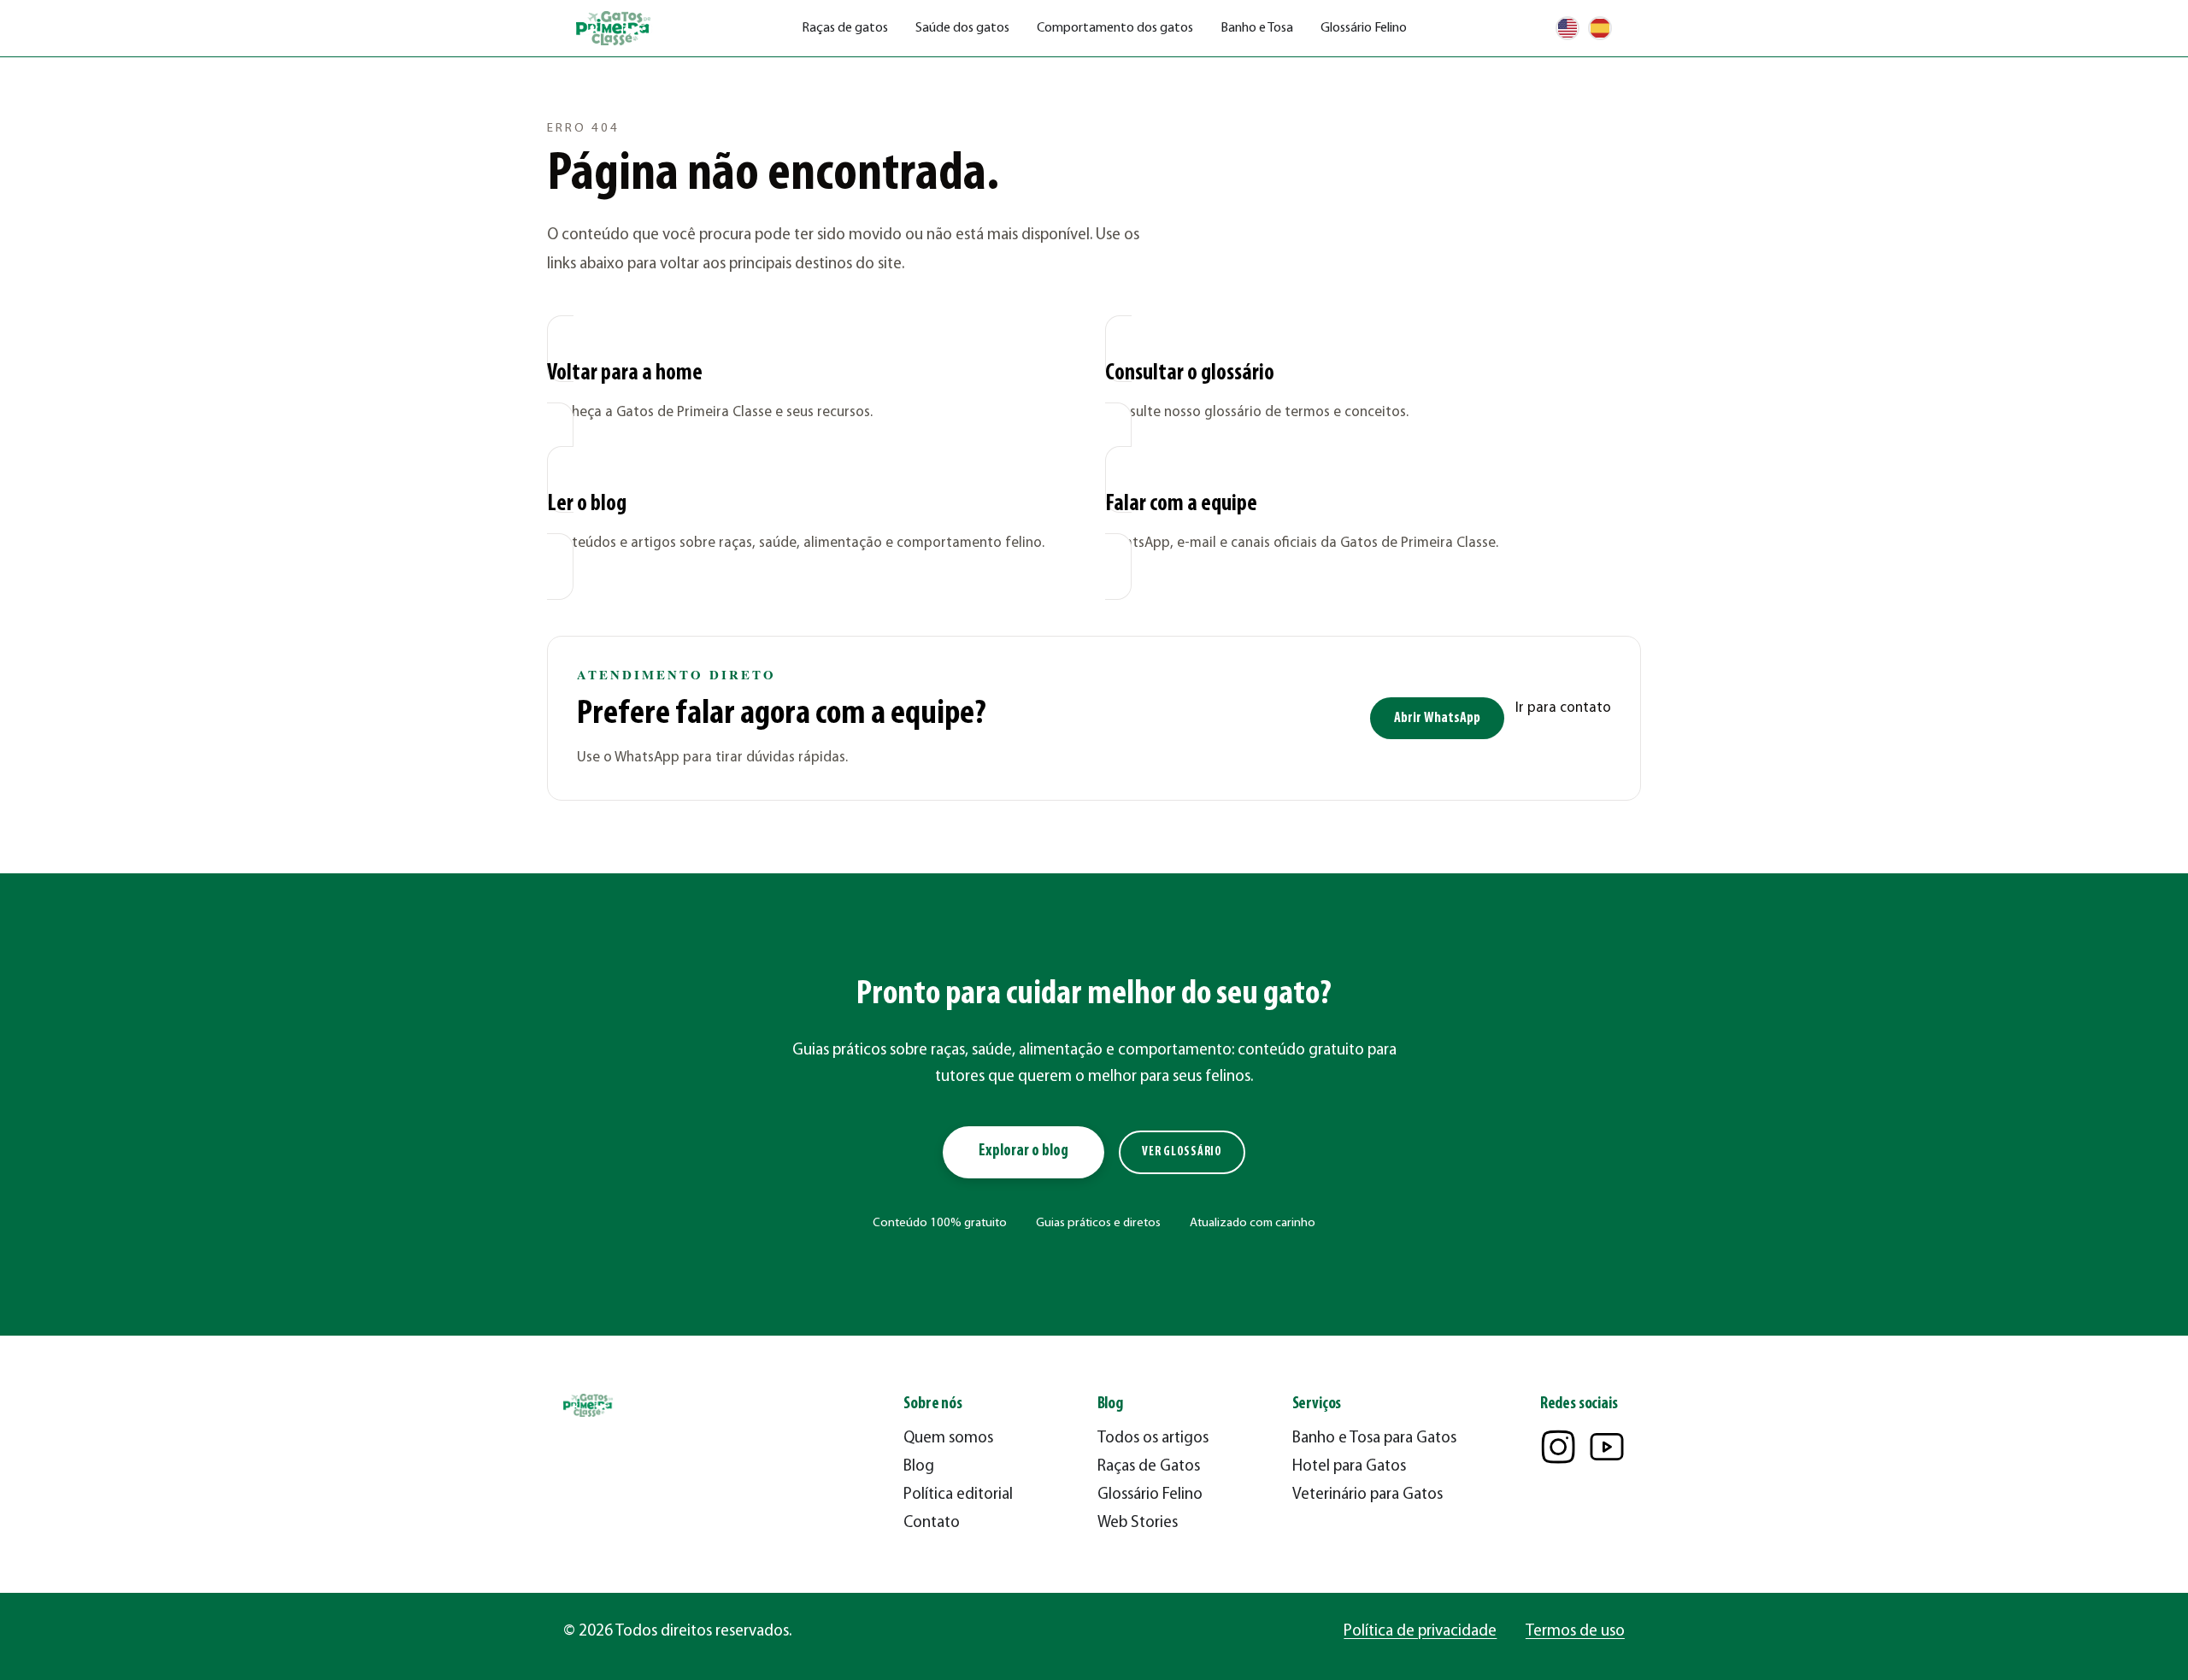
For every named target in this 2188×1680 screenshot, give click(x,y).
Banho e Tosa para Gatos (1374, 1439)
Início (561, 82)
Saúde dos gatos (962, 28)
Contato (932, 1523)
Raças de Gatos (1149, 1467)
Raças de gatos (845, 28)
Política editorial (958, 1495)
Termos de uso (1575, 1632)
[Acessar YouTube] (1607, 1447)
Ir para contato (1563, 708)
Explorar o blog (1023, 1151)
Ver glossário (1182, 1152)
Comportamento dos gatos (1115, 28)
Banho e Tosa (1257, 28)
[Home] (615, 29)
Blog (919, 1467)
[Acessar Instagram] (1558, 1447)
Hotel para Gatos (1349, 1467)
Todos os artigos (1153, 1439)
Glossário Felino (1364, 28)
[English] (1567, 28)
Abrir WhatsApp (1437, 718)
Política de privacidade (1420, 1632)
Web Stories (1138, 1523)
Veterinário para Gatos (1367, 1495)
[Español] (1600, 28)
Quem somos (948, 1439)
